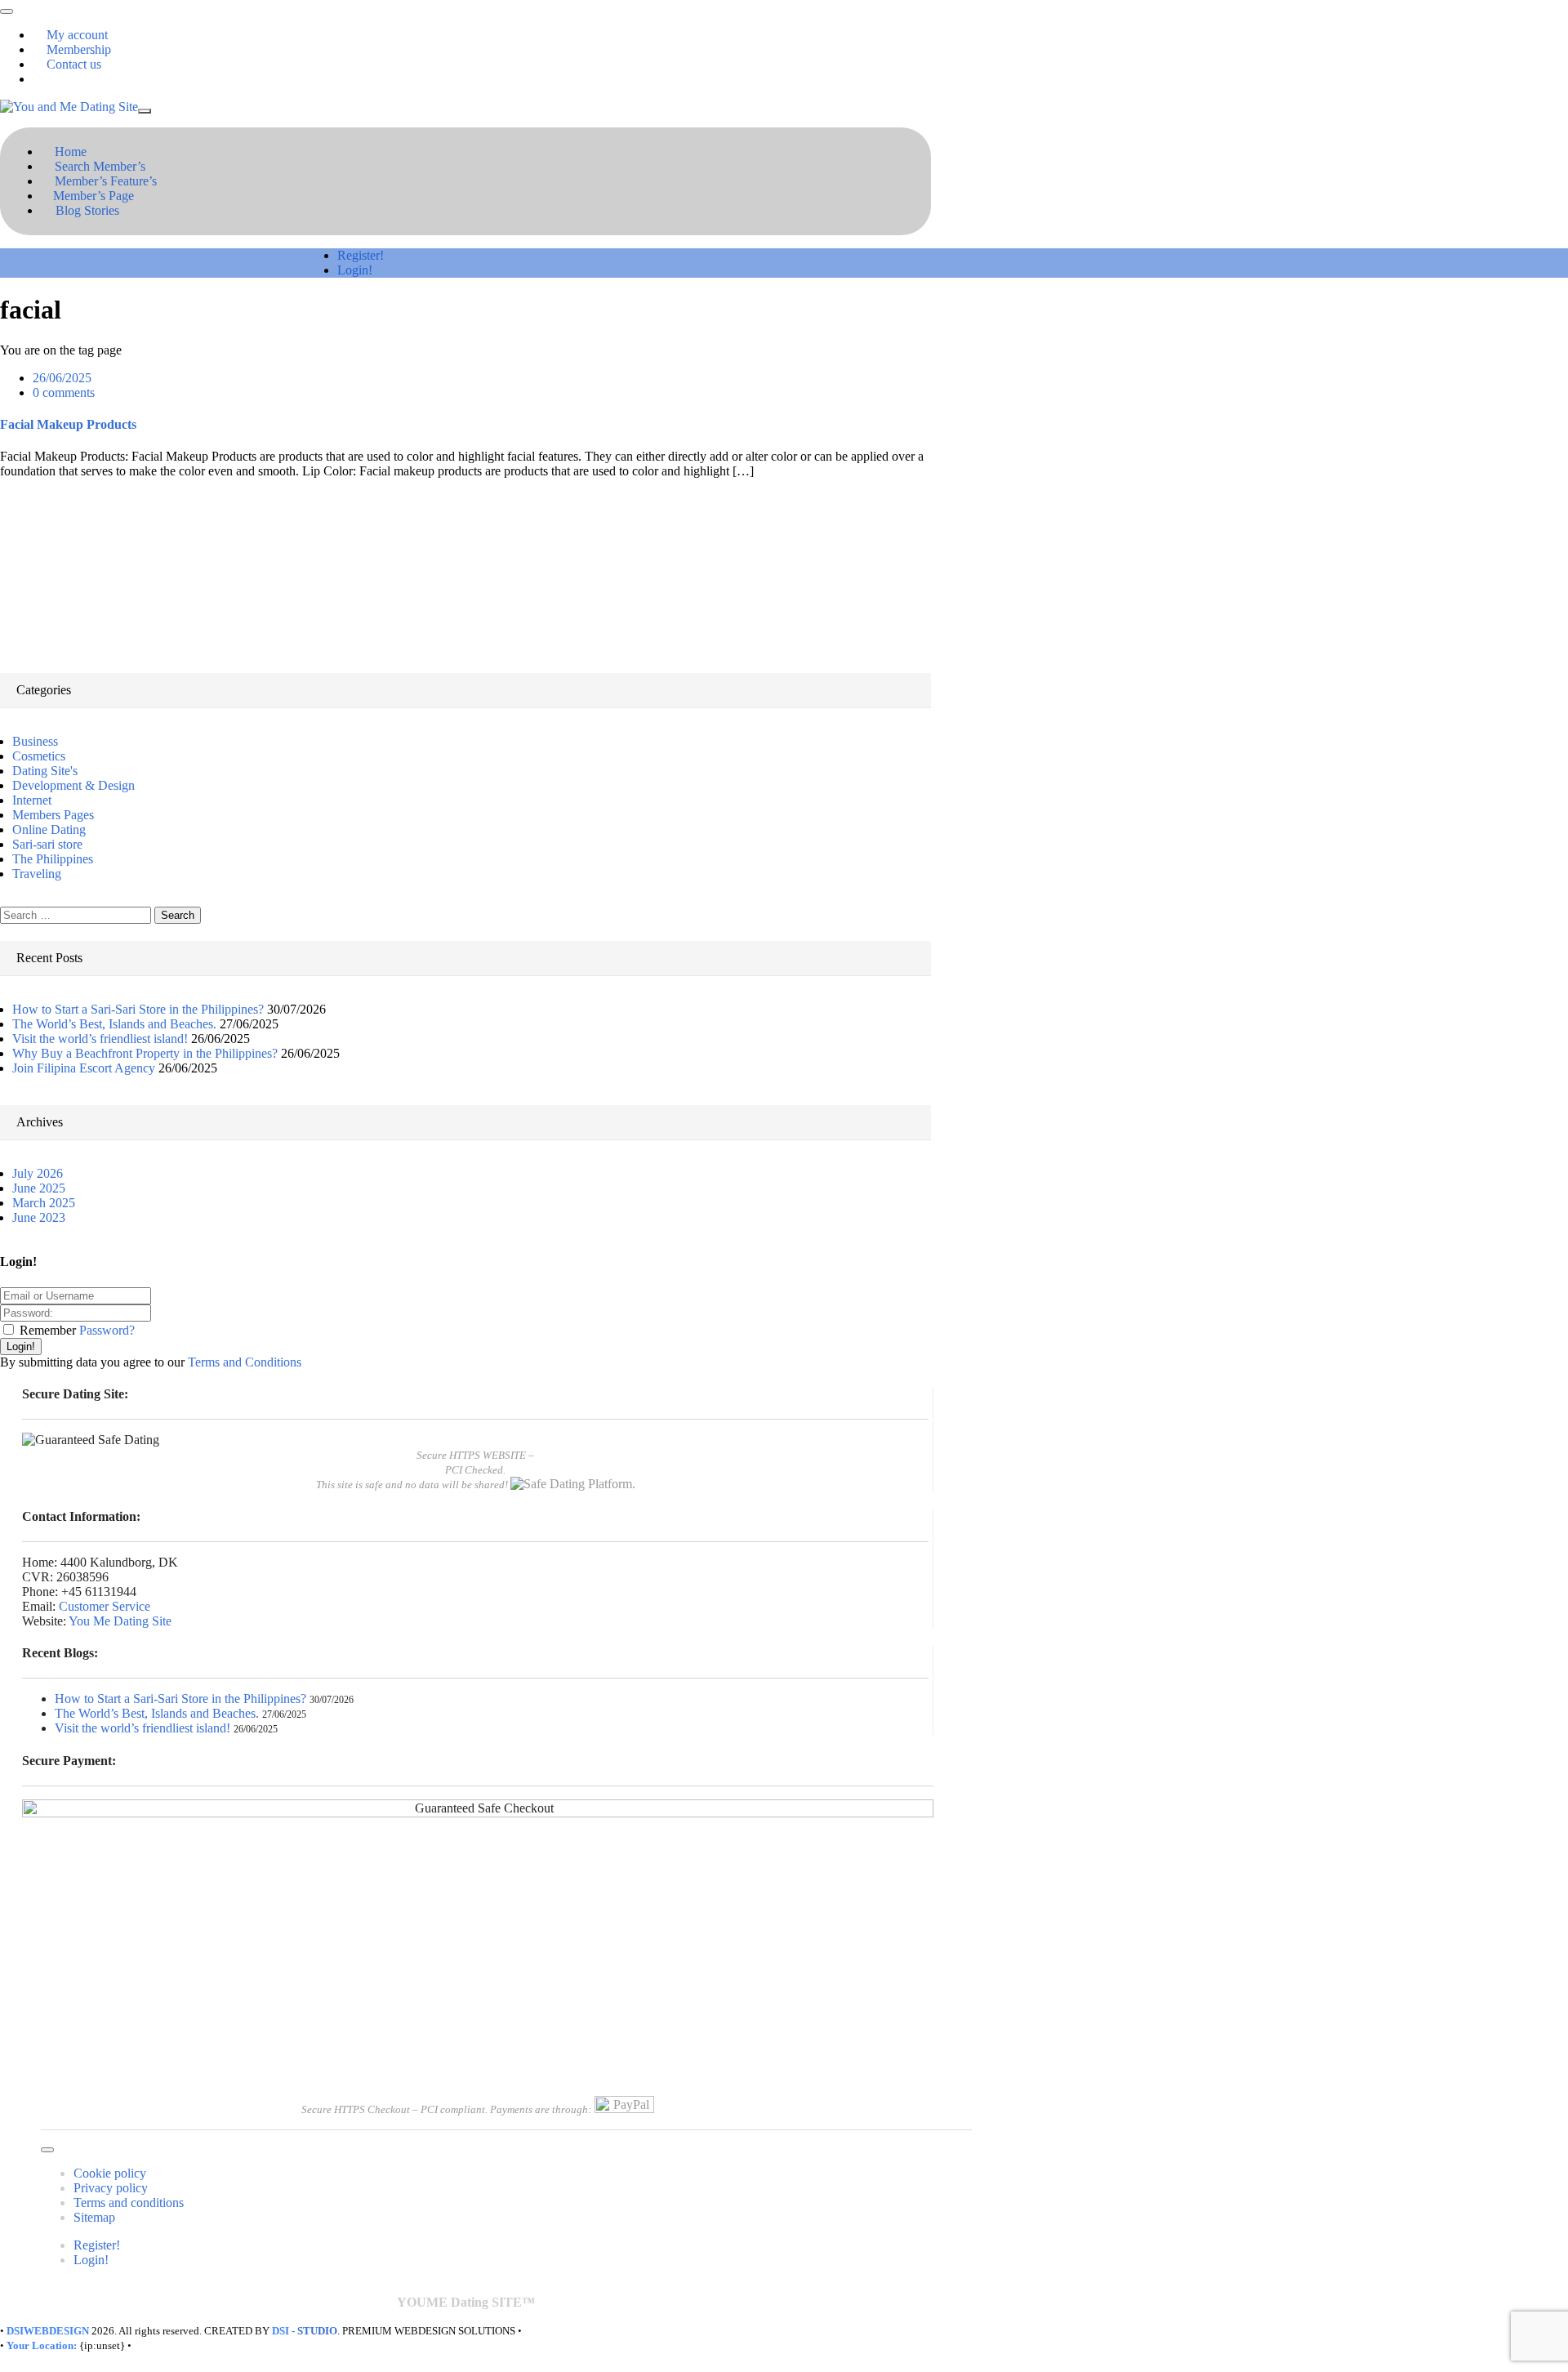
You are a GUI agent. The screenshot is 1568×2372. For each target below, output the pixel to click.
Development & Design (73, 785)
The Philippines (53, 859)
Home (71, 152)
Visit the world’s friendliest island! (100, 1039)
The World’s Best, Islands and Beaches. (114, 1024)
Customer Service (105, 1606)
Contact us (74, 64)
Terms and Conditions (245, 1362)
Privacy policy (111, 2188)
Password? (107, 1330)
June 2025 (39, 1188)
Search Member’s (100, 166)
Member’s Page (94, 196)
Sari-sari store (47, 844)
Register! (361, 255)
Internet (32, 800)
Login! (355, 270)
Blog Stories (87, 210)
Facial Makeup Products (68, 424)
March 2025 (44, 1203)
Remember (48, 1330)
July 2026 (38, 1173)
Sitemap (94, 2217)
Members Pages (53, 815)
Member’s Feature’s (106, 181)
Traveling (37, 874)
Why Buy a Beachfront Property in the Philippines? (145, 1053)
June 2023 (39, 1217)
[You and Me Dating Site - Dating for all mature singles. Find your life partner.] (69, 107)
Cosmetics (39, 756)
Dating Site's (45, 771)
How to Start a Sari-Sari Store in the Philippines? (138, 1009)
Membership (79, 49)
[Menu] (7, 11)
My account (77, 35)
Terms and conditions (129, 2203)
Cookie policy (110, 2173)
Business (35, 741)
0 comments (64, 392)
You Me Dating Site (120, 1621)
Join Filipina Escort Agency (84, 1068)
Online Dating (49, 829)
